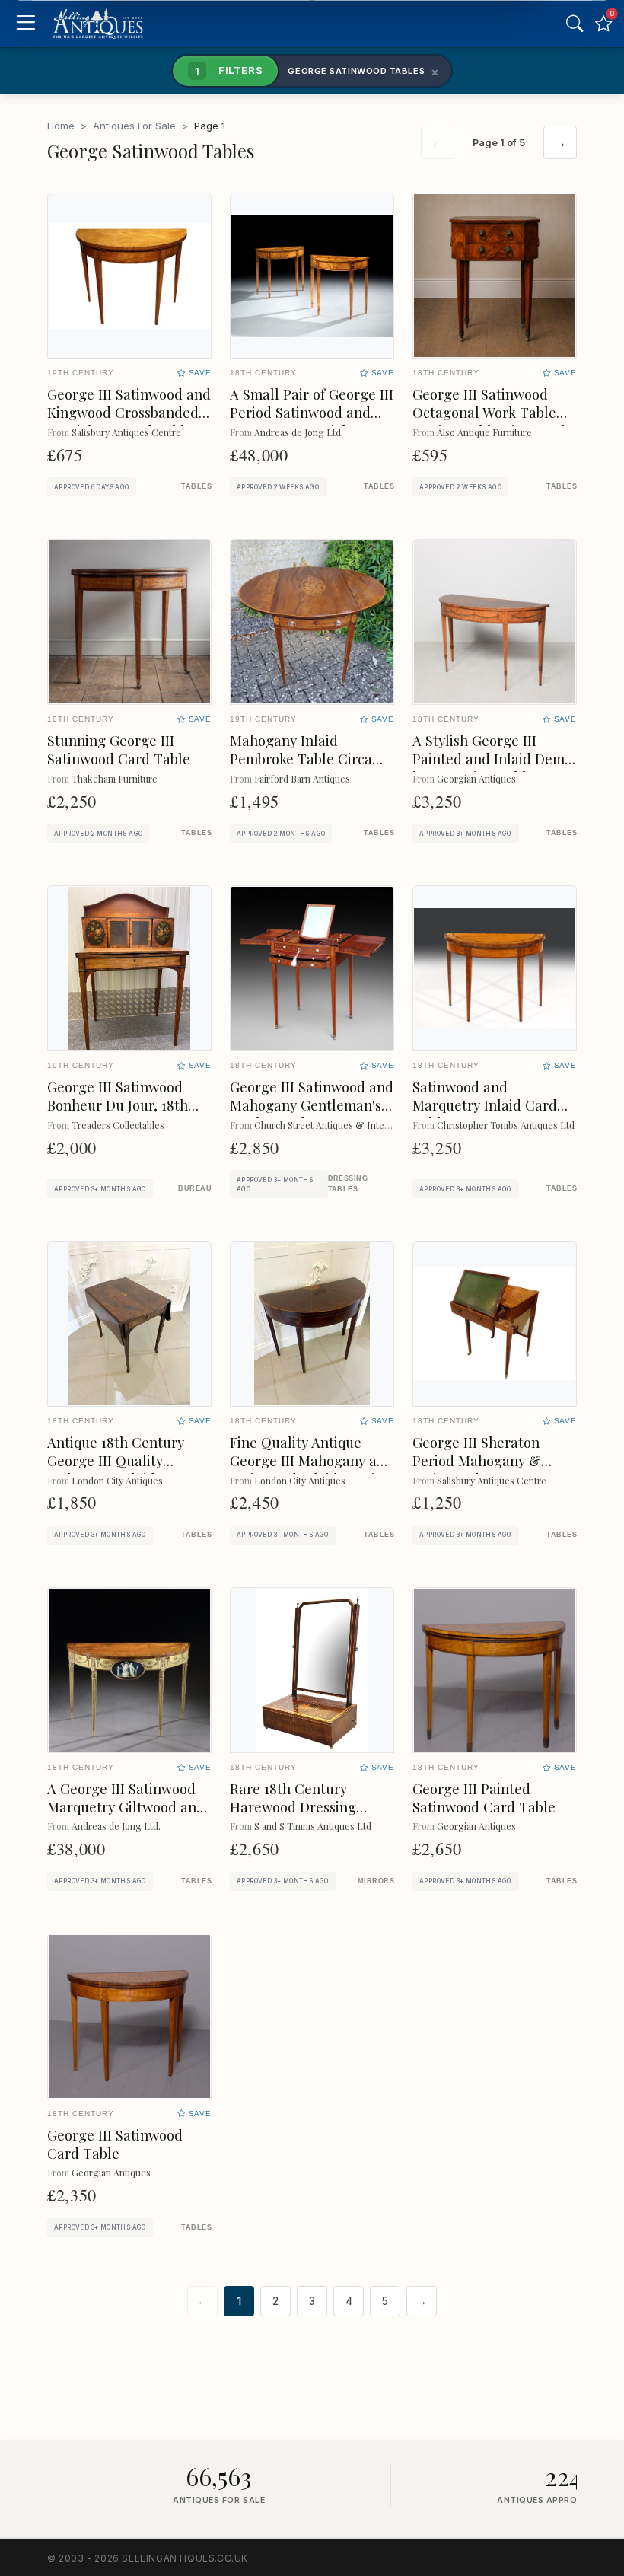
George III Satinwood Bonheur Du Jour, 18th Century (118, 1105)
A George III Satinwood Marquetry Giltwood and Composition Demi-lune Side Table (126, 1816)
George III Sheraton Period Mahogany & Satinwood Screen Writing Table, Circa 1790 (493, 1470)
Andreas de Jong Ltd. (299, 432)
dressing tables (348, 1183)
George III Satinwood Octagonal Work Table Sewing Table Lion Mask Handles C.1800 (490, 421)
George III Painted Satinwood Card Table (484, 1798)
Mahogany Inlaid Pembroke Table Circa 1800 (301, 759)
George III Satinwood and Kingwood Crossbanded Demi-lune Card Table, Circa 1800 (129, 421)
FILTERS (229, 70)
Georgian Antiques (476, 778)
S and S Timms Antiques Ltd (313, 1826)
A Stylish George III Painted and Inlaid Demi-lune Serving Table (494, 759)
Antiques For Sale (134, 126)
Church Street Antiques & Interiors (329, 1125)
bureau (195, 1188)
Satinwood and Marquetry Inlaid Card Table (485, 1105)
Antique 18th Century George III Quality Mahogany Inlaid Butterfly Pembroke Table (129, 1470)
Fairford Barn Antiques (302, 778)
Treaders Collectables (118, 1125)
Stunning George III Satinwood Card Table (119, 749)
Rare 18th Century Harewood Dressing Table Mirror (293, 1807)
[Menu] (25, 24)
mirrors (376, 1881)
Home (61, 126)
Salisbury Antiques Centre (126, 432)
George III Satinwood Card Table (115, 2144)
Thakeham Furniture (115, 778)
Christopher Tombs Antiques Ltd (506, 1125)
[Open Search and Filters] (575, 24)
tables (196, 486)
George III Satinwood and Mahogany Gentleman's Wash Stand (312, 1105)
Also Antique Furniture (484, 432)
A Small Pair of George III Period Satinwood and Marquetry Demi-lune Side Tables (312, 421)
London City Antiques (117, 1480)
